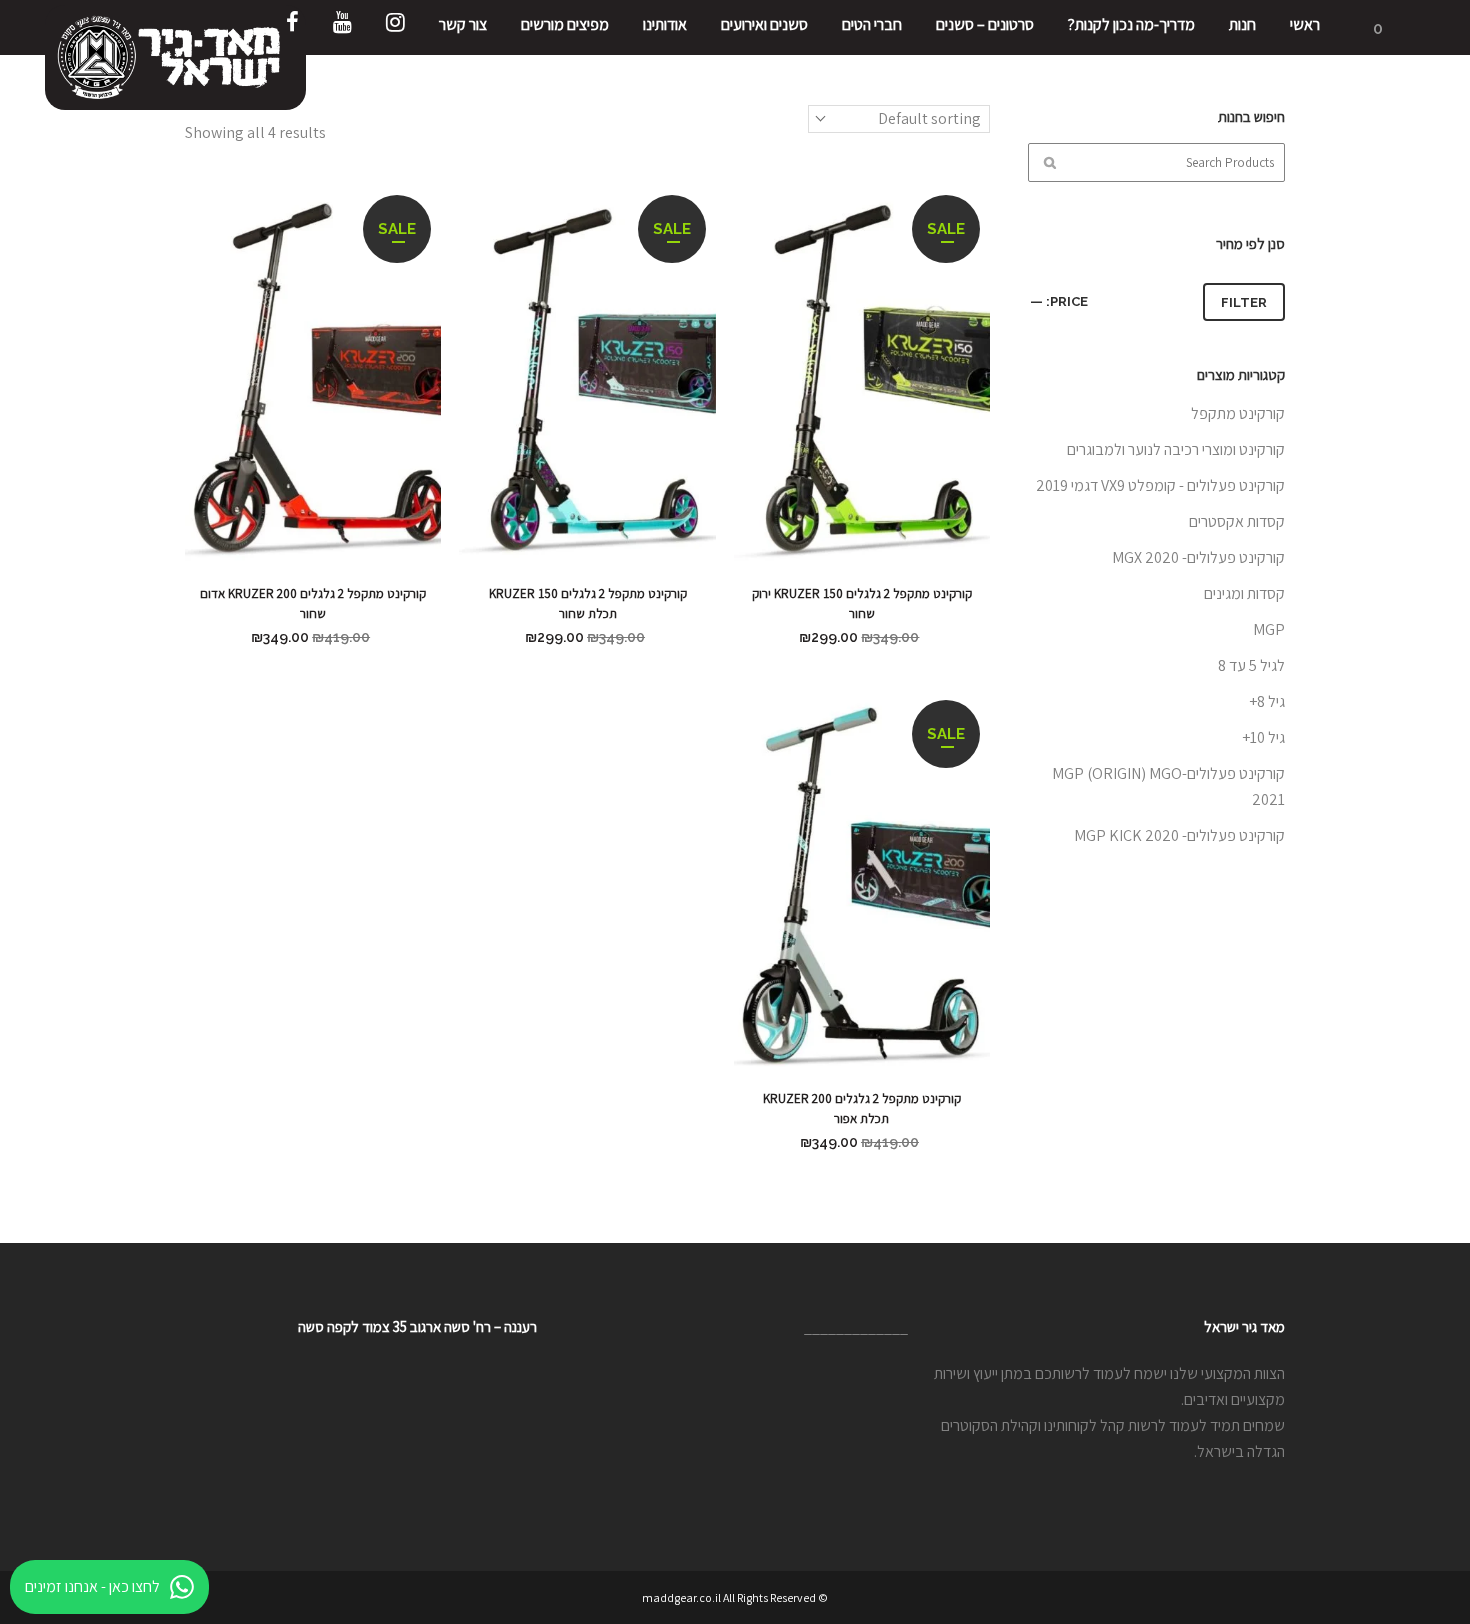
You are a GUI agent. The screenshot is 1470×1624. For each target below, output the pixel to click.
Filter (1244, 302)
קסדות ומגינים (1244, 593)
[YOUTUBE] (342, 27)
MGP (1269, 629)
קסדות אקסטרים (1237, 521)
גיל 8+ (1267, 701)
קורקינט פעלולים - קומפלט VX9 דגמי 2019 (1160, 485)
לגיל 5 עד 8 (1251, 665)
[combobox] (899, 119)
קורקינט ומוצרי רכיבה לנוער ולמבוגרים (1176, 449)
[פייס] (292, 27)
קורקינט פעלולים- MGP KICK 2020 (1179, 835)
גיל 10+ (1263, 737)
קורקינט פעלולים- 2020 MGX (1198, 557)
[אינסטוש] (395, 27)
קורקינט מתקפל (1238, 413)
